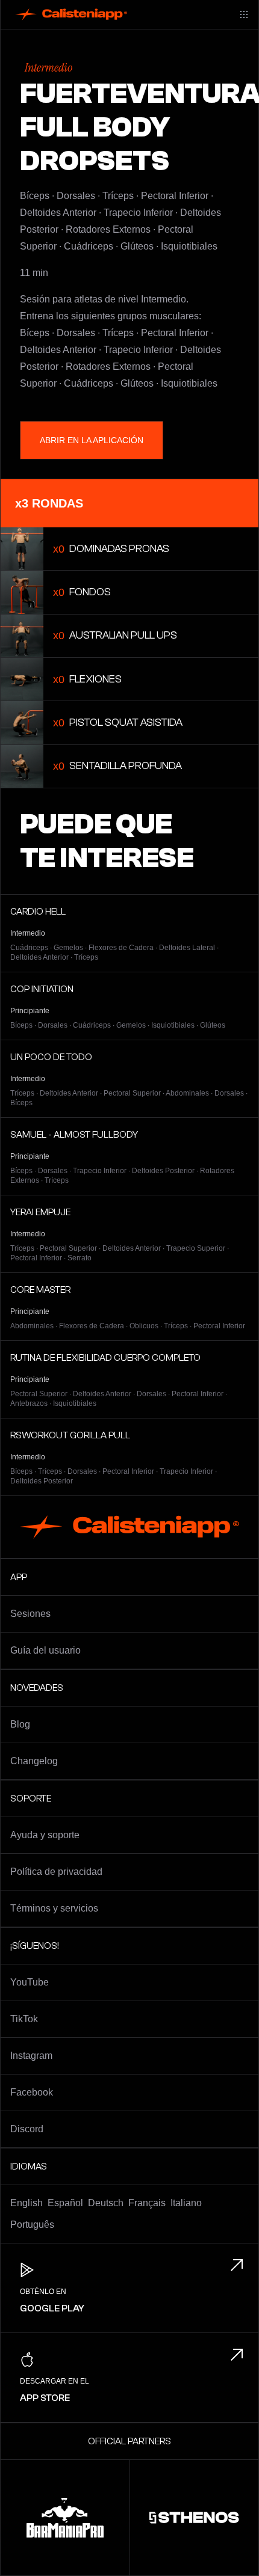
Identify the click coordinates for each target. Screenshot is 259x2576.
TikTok (24, 2019)
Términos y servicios (54, 1908)
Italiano (186, 2203)
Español (65, 2203)
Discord (27, 2129)
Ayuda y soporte (45, 1835)
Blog (20, 1724)
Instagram (31, 2056)
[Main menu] (244, 14)
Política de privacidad (56, 1872)
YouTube (30, 1982)
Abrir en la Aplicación (92, 440)
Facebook (32, 2092)
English (27, 2203)
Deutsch (106, 2203)
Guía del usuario (45, 1650)
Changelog (34, 1761)
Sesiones (30, 1614)
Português (32, 2225)
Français (147, 2203)
